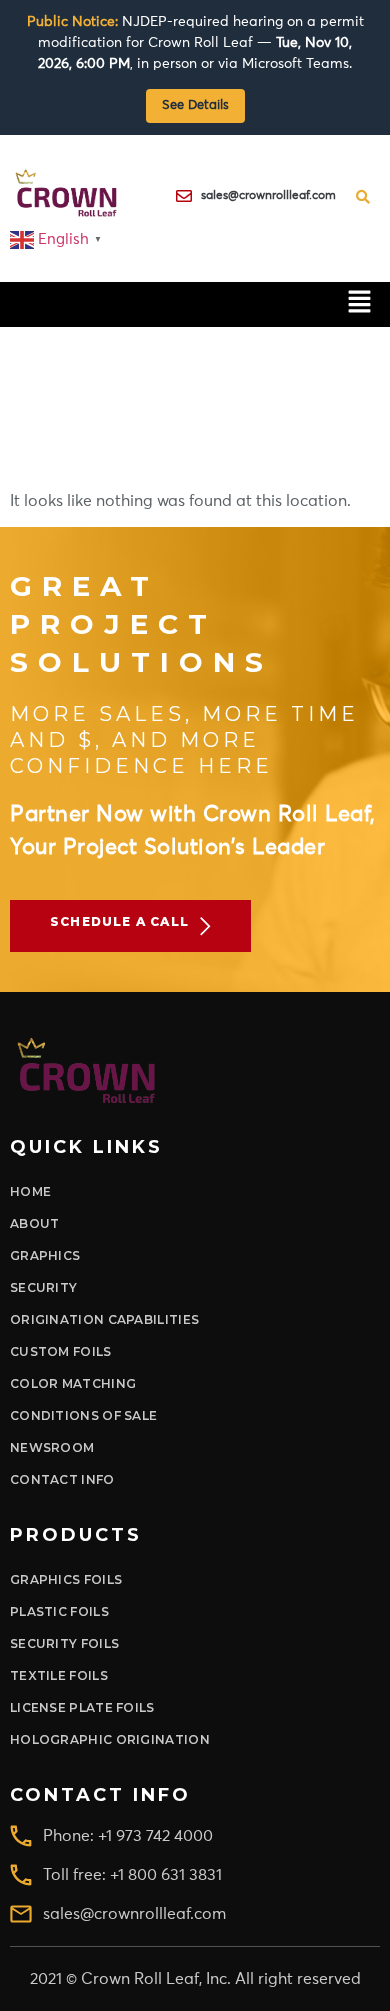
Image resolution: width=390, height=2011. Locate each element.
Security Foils (64, 1643)
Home (30, 1191)
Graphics (45, 1255)
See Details (195, 105)
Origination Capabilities (104, 1319)
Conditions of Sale (83, 1415)
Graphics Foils (66, 1579)
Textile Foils (59, 1675)
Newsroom (52, 1447)
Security (43, 1287)
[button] (360, 304)
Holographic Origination (110, 1739)
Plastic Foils (59, 1611)
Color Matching (73, 1383)
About (35, 1223)
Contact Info (62, 1479)
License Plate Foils (82, 1707)
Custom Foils (61, 1351)
